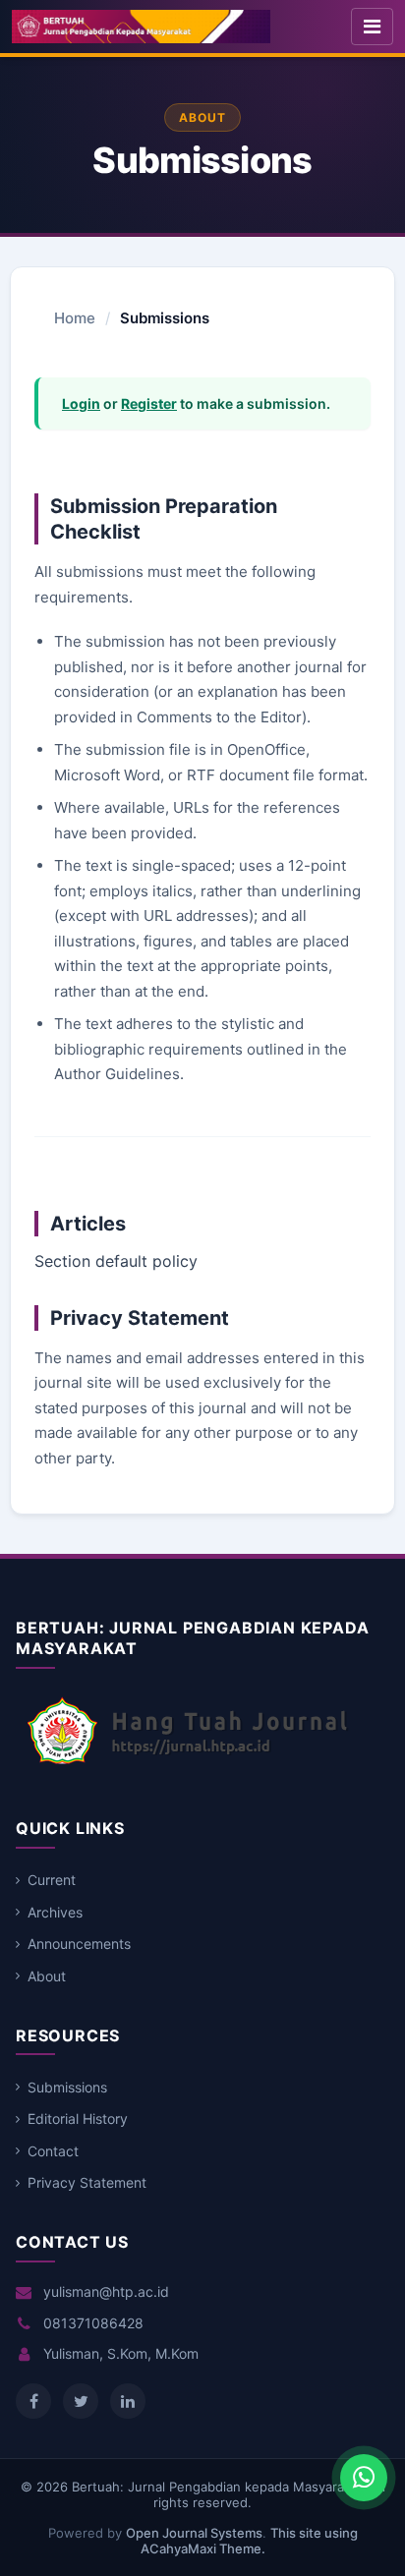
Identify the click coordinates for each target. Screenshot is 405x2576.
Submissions (67, 2087)
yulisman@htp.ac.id (106, 2291)
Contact (53, 2151)
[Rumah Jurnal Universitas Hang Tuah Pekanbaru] (188, 1764)
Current (52, 1880)
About (47, 1976)
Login (81, 403)
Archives (55, 1912)
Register (149, 403)
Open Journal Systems (194, 2533)
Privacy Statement (87, 2182)
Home (75, 318)
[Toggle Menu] (372, 27)
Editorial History (78, 2118)
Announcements (79, 1944)
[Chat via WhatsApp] (364, 2478)
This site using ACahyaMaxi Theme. (249, 2541)
